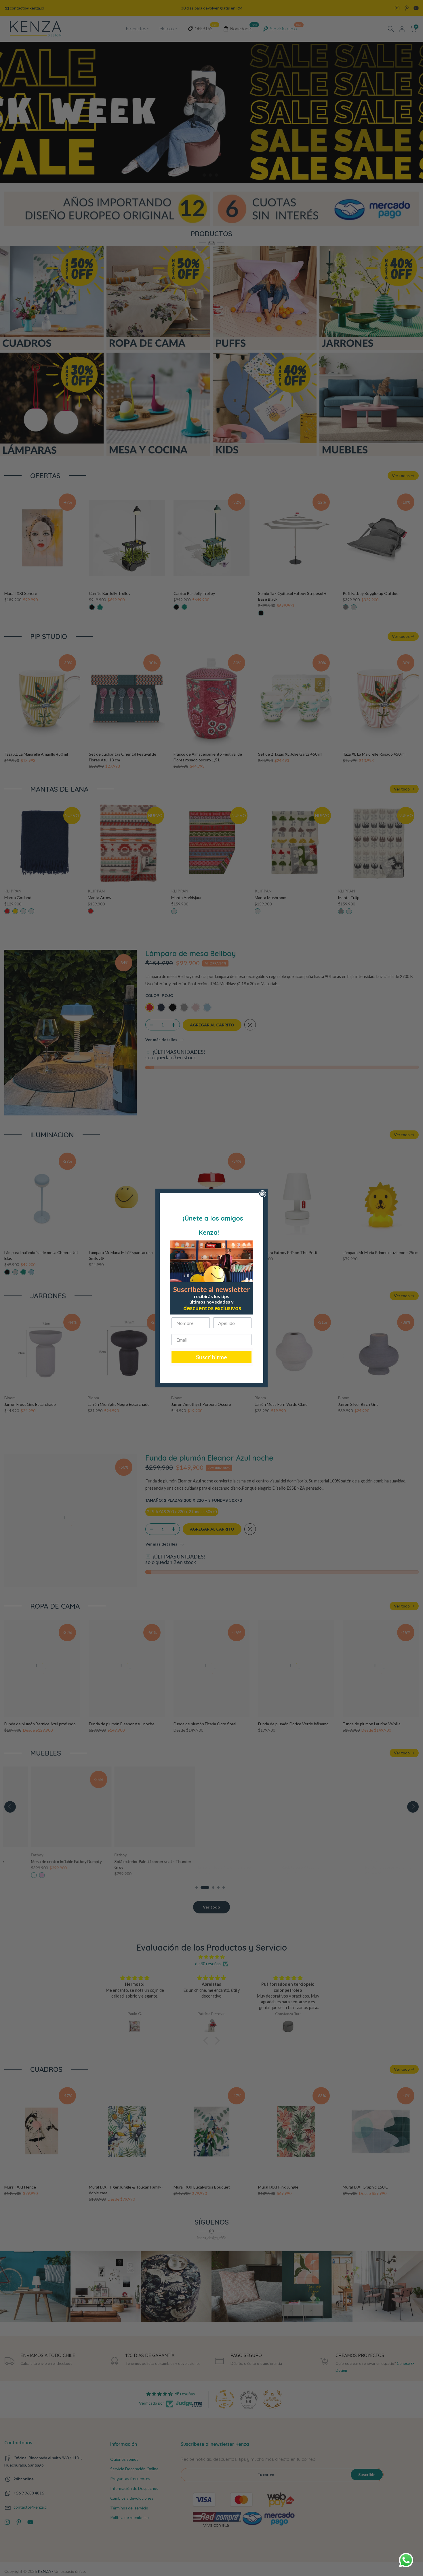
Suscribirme (211, 1357)
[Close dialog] (262, 1194)
